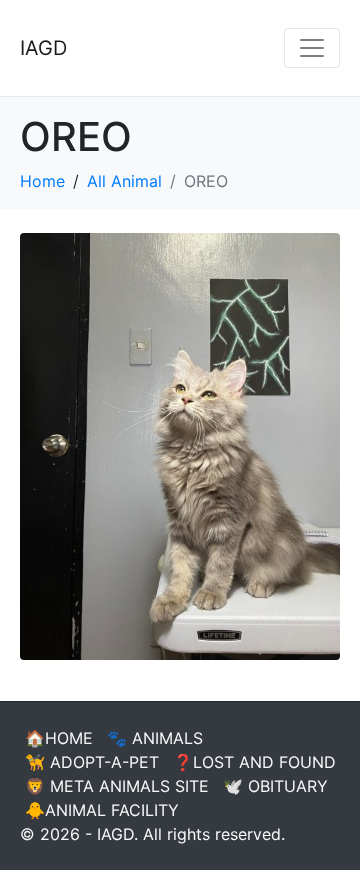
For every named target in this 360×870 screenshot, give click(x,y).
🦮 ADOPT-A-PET (92, 762)
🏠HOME (59, 738)
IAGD (43, 48)
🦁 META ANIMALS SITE (117, 786)
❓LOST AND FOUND (254, 762)
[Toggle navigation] (312, 48)
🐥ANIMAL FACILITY (102, 810)
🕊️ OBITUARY (275, 786)
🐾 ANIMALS (155, 738)
